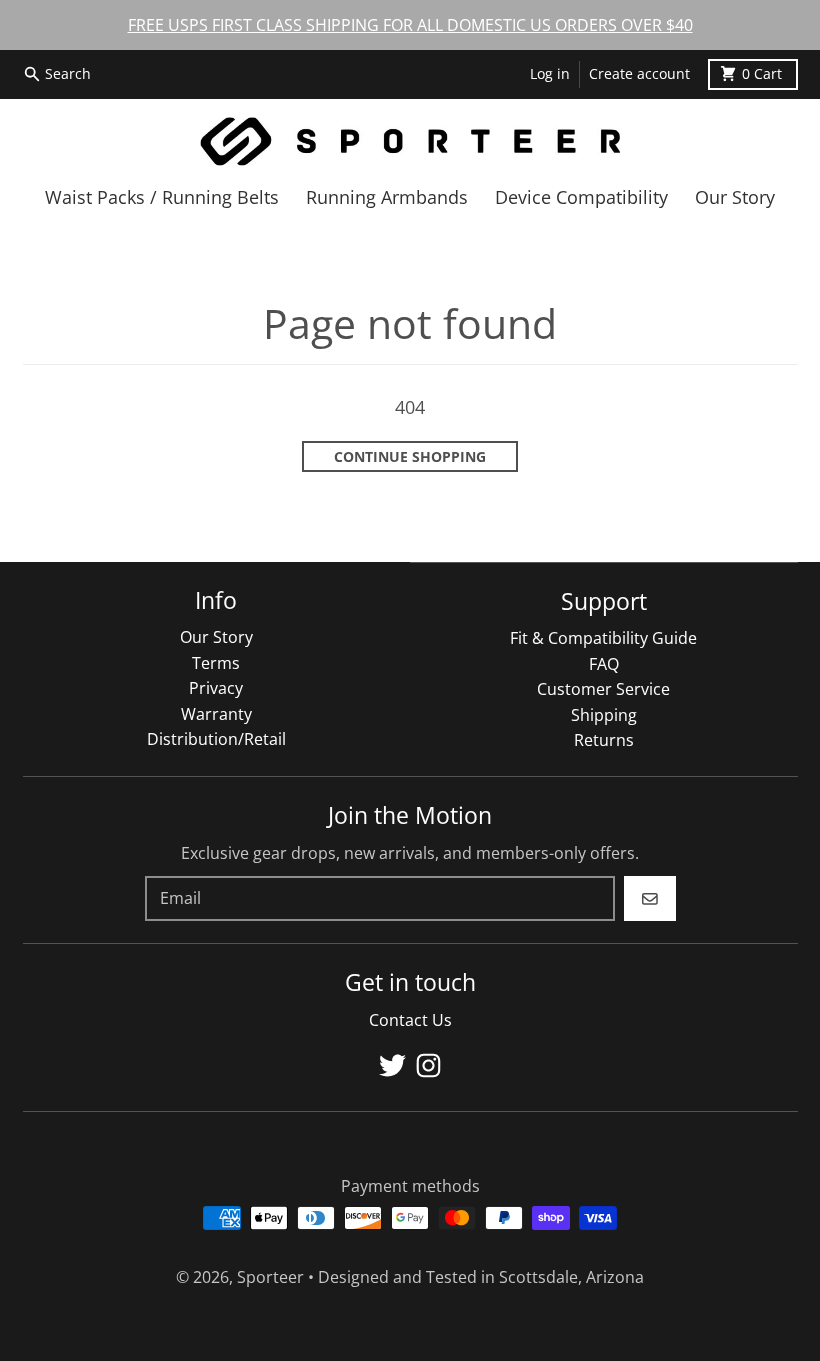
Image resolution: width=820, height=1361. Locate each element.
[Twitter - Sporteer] (392, 1065)
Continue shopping (410, 457)
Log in (550, 74)
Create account (639, 74)
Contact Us (410, 1020)
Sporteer (270, 1277)
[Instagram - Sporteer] (428, 1065)
